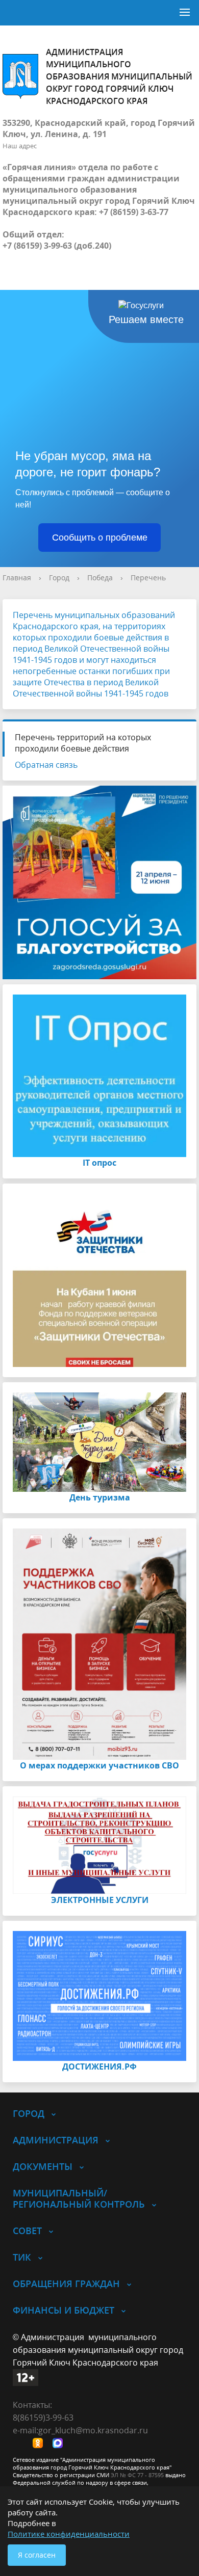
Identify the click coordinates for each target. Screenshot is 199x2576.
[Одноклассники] (40, 2444)
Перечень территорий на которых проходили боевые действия (83, 743)
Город (59, 578)
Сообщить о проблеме (100, 538)
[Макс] (60, 2444)
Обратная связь (46, 765)
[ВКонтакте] (20, 2444)
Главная (17, 578)
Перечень (148, 578)
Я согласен (37, 2555)
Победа (100, 578)
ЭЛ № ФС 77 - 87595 (137, 2475)
